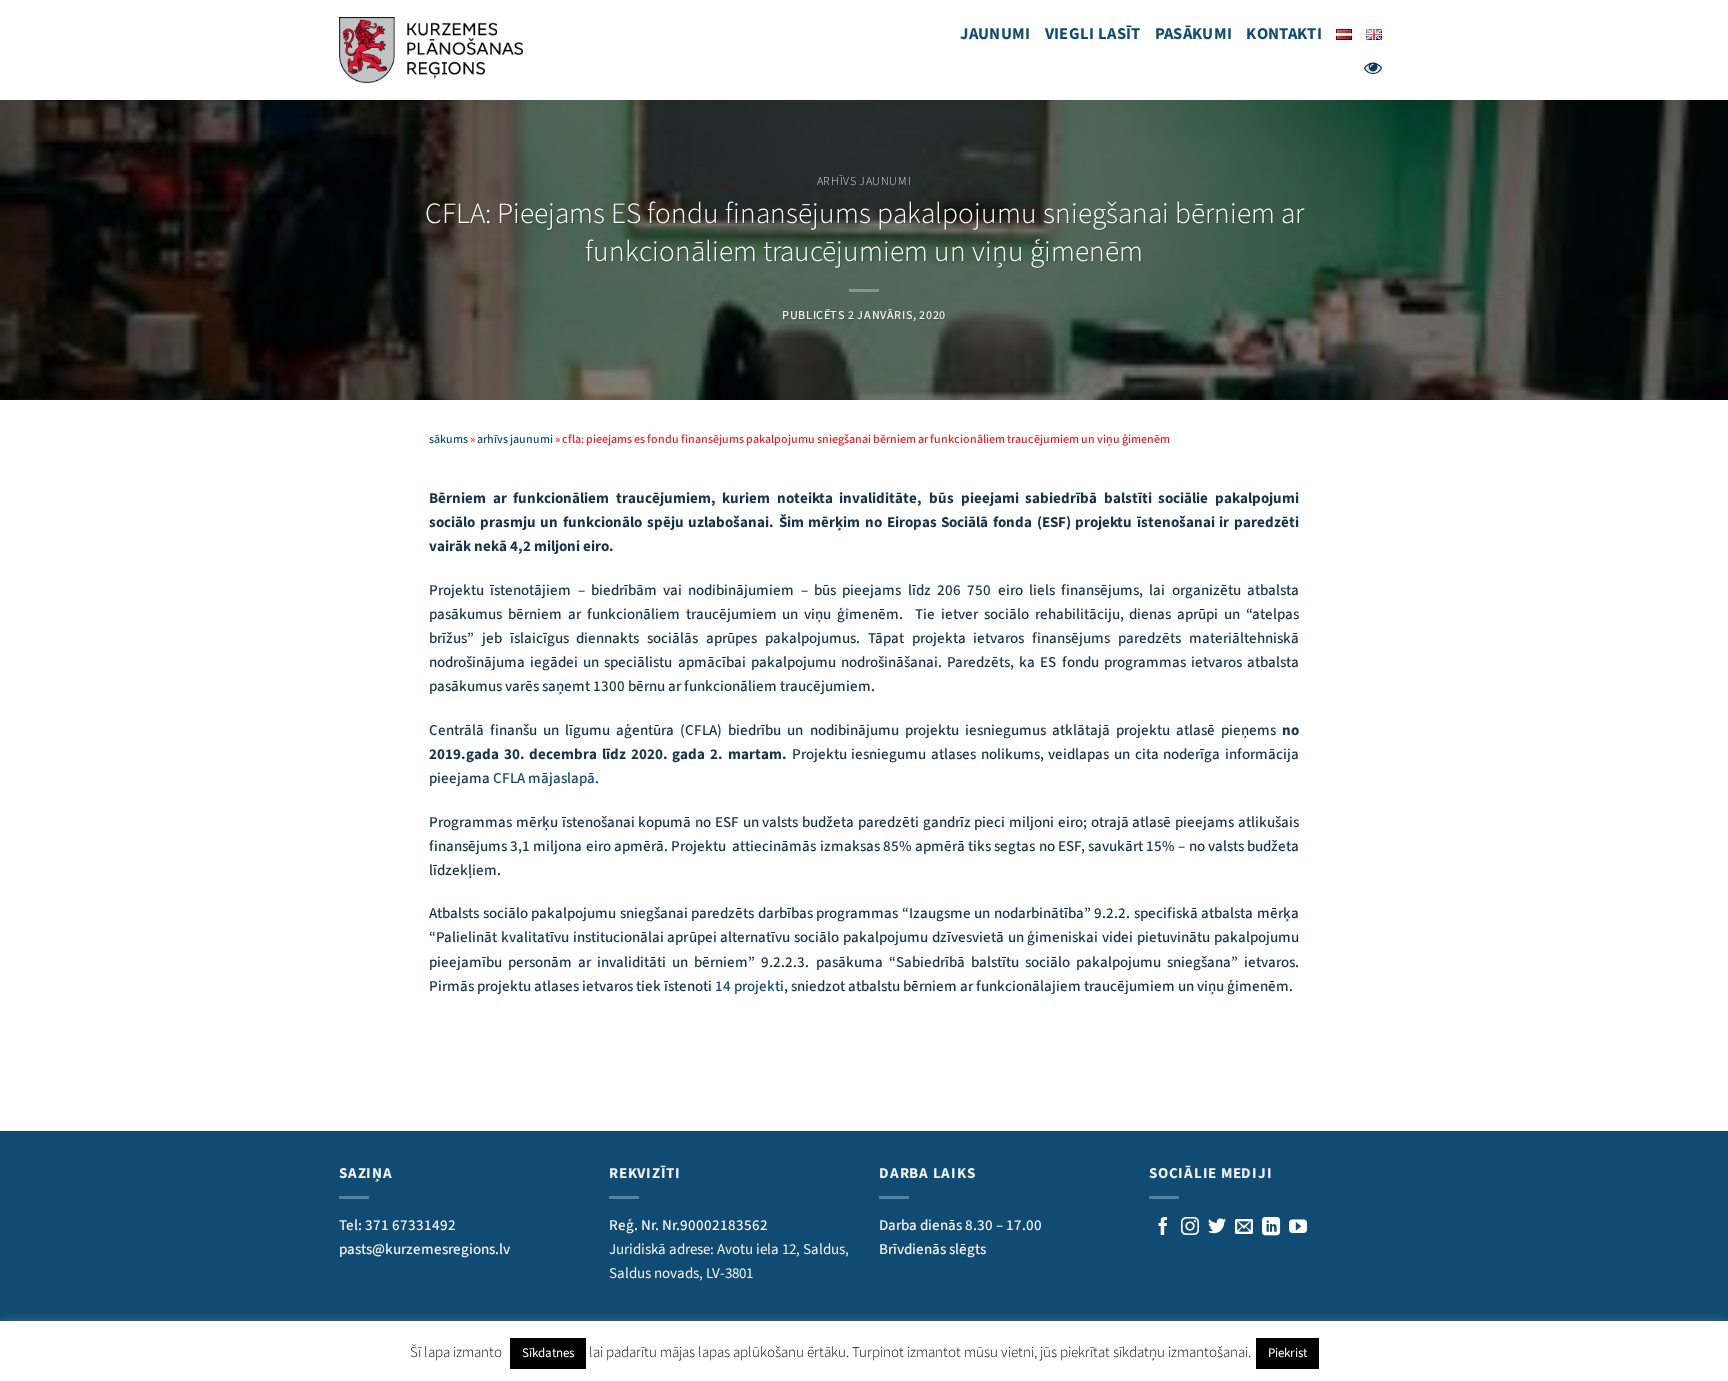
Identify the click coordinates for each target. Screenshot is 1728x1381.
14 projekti (749, 986)
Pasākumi (1194, 34)
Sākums (448, 439)
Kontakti (1284, 34)
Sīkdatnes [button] (548, 1353)
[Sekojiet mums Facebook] (1163, 1228)
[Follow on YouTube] (1298, 1228)
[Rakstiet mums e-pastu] (1244, 1228)
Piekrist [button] (1287, 1353)
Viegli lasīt (1093, 34)
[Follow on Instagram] (1190, 1228)
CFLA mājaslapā (544, 778)
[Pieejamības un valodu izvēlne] (1373, 68)
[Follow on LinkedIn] (1271, 1228)
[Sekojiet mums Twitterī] (1217, 1228)
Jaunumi (995, 34)
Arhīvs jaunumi (864, 181)
